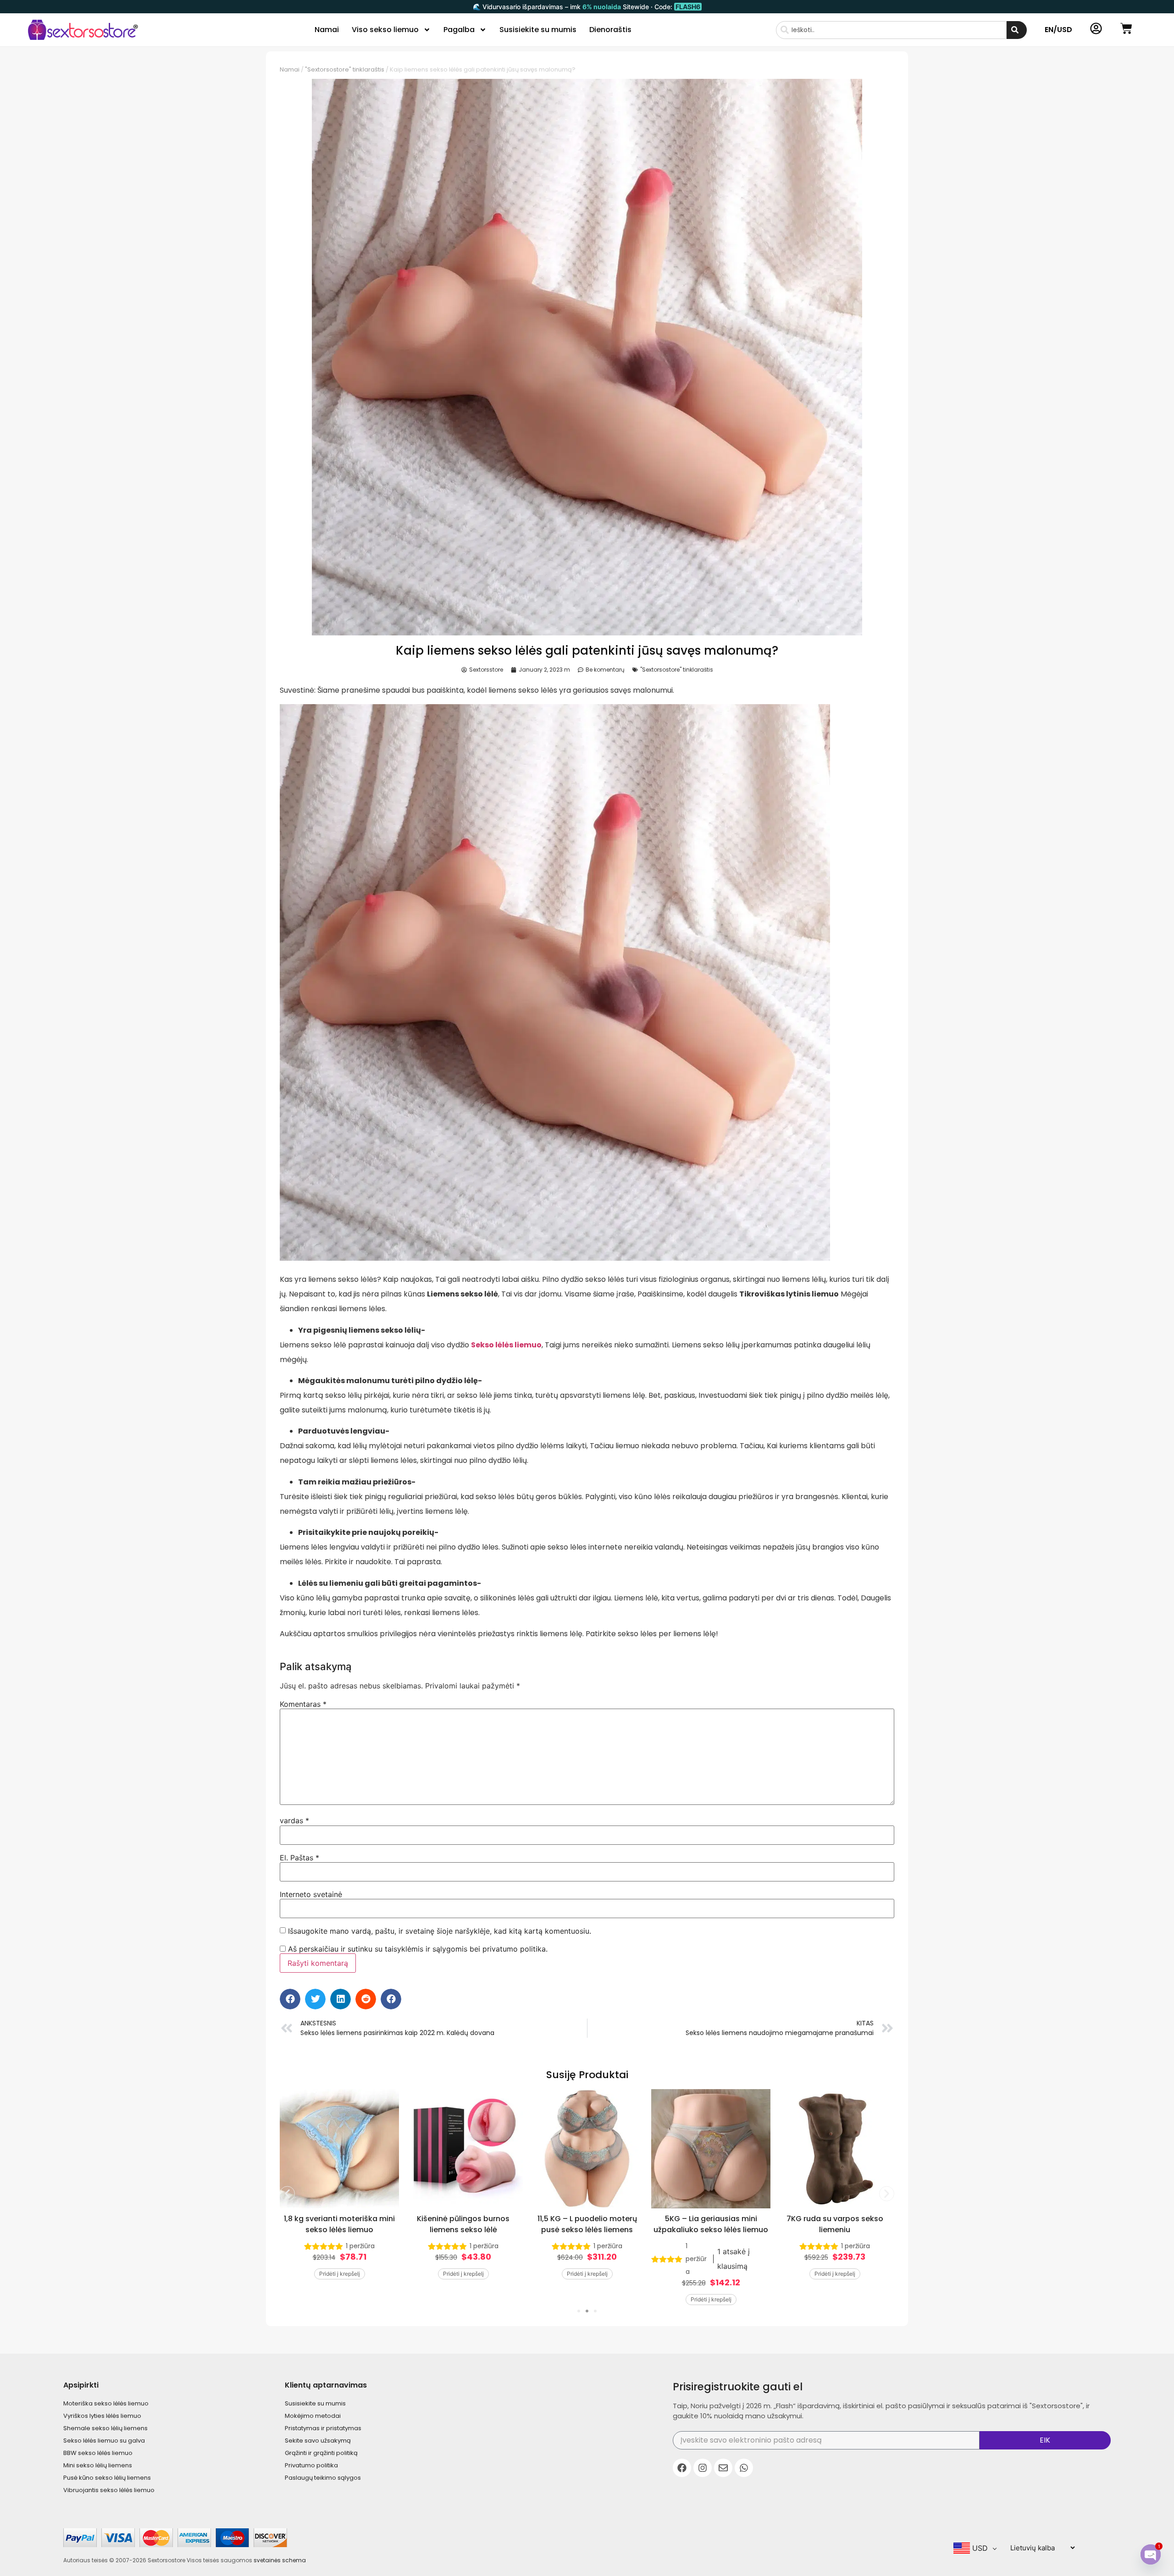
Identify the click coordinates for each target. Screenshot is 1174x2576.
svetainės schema (280, 2560)
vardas (294, 1820)
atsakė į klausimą (734, 2259)
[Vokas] (723, 2468)
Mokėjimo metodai (313, 2416)
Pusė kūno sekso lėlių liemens (107, 2478)
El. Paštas (299, 1858)
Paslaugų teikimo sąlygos (323, 2478)
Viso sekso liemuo (385, 30)
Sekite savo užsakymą (318, 2441)
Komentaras (303, 1704)
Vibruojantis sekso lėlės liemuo (109, 2490)
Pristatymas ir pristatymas (323, 2428)
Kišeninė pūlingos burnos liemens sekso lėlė (463, 2224)
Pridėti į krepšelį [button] (340, 2274)
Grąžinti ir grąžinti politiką (321, 2453)
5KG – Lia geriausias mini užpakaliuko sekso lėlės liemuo (711, 2224)
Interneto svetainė (311, 1894)
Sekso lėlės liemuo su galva (104, 2441)
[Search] (1017, 30)
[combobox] (891, 30)
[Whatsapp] (744, 2468)
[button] (290, 1999)
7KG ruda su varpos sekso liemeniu (835, 2224)
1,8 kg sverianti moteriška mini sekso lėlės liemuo (339, 2224)
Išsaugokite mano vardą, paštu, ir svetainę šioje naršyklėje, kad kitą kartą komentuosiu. (440, 1931)
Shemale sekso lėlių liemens (105, 2428)
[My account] (1096, 28)
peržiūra (360, 2246)
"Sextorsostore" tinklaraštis (345, 69)
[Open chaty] (1151, 2554)
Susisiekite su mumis (538, 30)
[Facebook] (682, 2468)
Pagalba (459, 30)
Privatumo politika (311, 2465)
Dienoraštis (610, 30)
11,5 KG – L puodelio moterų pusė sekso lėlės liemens (587, 2224)
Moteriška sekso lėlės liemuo (106, 2403)
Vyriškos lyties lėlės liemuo (102, 2416)
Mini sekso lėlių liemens (98, 2465)
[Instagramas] (703, 2468)
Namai (327, 30)
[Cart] (1126, 28)
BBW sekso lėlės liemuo (98, 2453)
